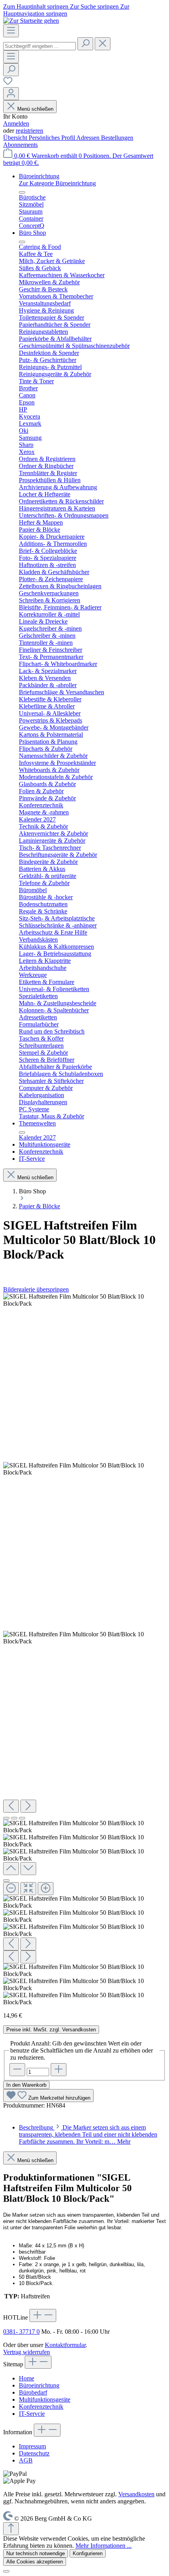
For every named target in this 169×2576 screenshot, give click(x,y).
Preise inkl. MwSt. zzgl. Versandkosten (51, 2030)
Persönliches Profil (52, 138)
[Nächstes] (28, 1806)
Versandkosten (136, 2494)
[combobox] (39, 46)
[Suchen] (85, 44)
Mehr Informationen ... (104, 2546)
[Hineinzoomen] (46, 1889)
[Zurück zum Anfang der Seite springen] (11, 2529)
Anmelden (16, 123)
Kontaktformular (65, 2345)
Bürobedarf (33, 2392)
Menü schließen (35, 109)
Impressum (32, 2446)
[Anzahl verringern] (17, 2070)
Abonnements (20, 145)
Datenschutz (34, 2453)
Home (27, 2378)
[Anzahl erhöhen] (59, 2070)
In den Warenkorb (26, 2085)
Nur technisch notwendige (36, 2553)
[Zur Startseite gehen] (31, 21)
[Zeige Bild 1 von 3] (6, 1818)
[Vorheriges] (11, 1806)
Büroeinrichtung (39, 2385)
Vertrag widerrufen (27, 2352)
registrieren (29, 131)
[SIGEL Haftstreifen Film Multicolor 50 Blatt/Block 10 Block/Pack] (84, 1300)
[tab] (88, 2134)
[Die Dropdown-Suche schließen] (103, 44)
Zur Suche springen (95, 6)
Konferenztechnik (41, 2407)
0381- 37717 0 (21, 2332)
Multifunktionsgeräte (45, 2399)
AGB (26, 2460)
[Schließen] (6, 1881)
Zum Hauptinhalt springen (37, 6)
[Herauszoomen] (11, 1889)
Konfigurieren (88, 2553)
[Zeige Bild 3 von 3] (22, 1818)
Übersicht (16, 138)
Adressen (89, 138)
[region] (84, 1649)
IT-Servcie (32, 2414)
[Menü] (11, 31)
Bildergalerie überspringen (36, 1289)
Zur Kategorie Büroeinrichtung (57, 183)
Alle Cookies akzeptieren (35, 2562)
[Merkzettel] (8, 83)
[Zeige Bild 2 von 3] (14, 1818)
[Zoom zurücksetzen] (28, 1889)
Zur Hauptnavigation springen (66, 10)
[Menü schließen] (22, 192)
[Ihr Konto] (11, 94)
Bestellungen (117, 138)
